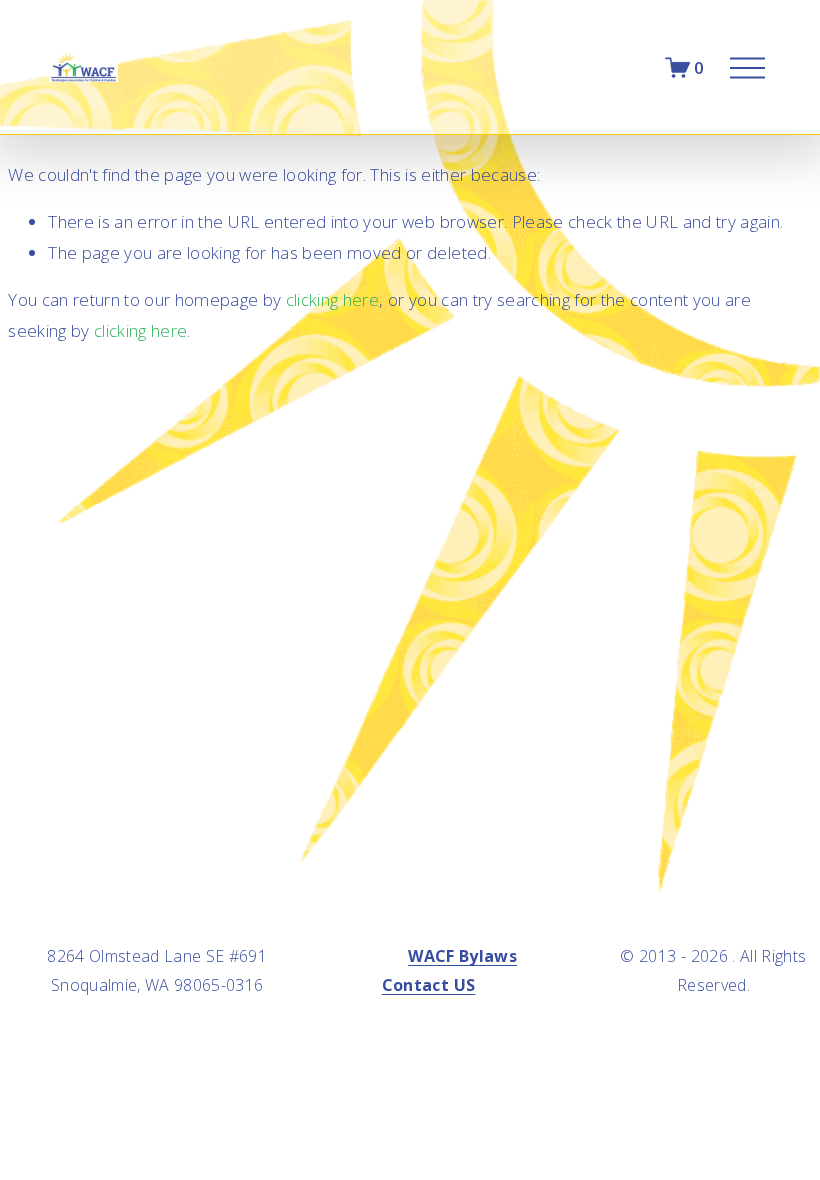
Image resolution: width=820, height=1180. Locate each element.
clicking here (332, 299)
